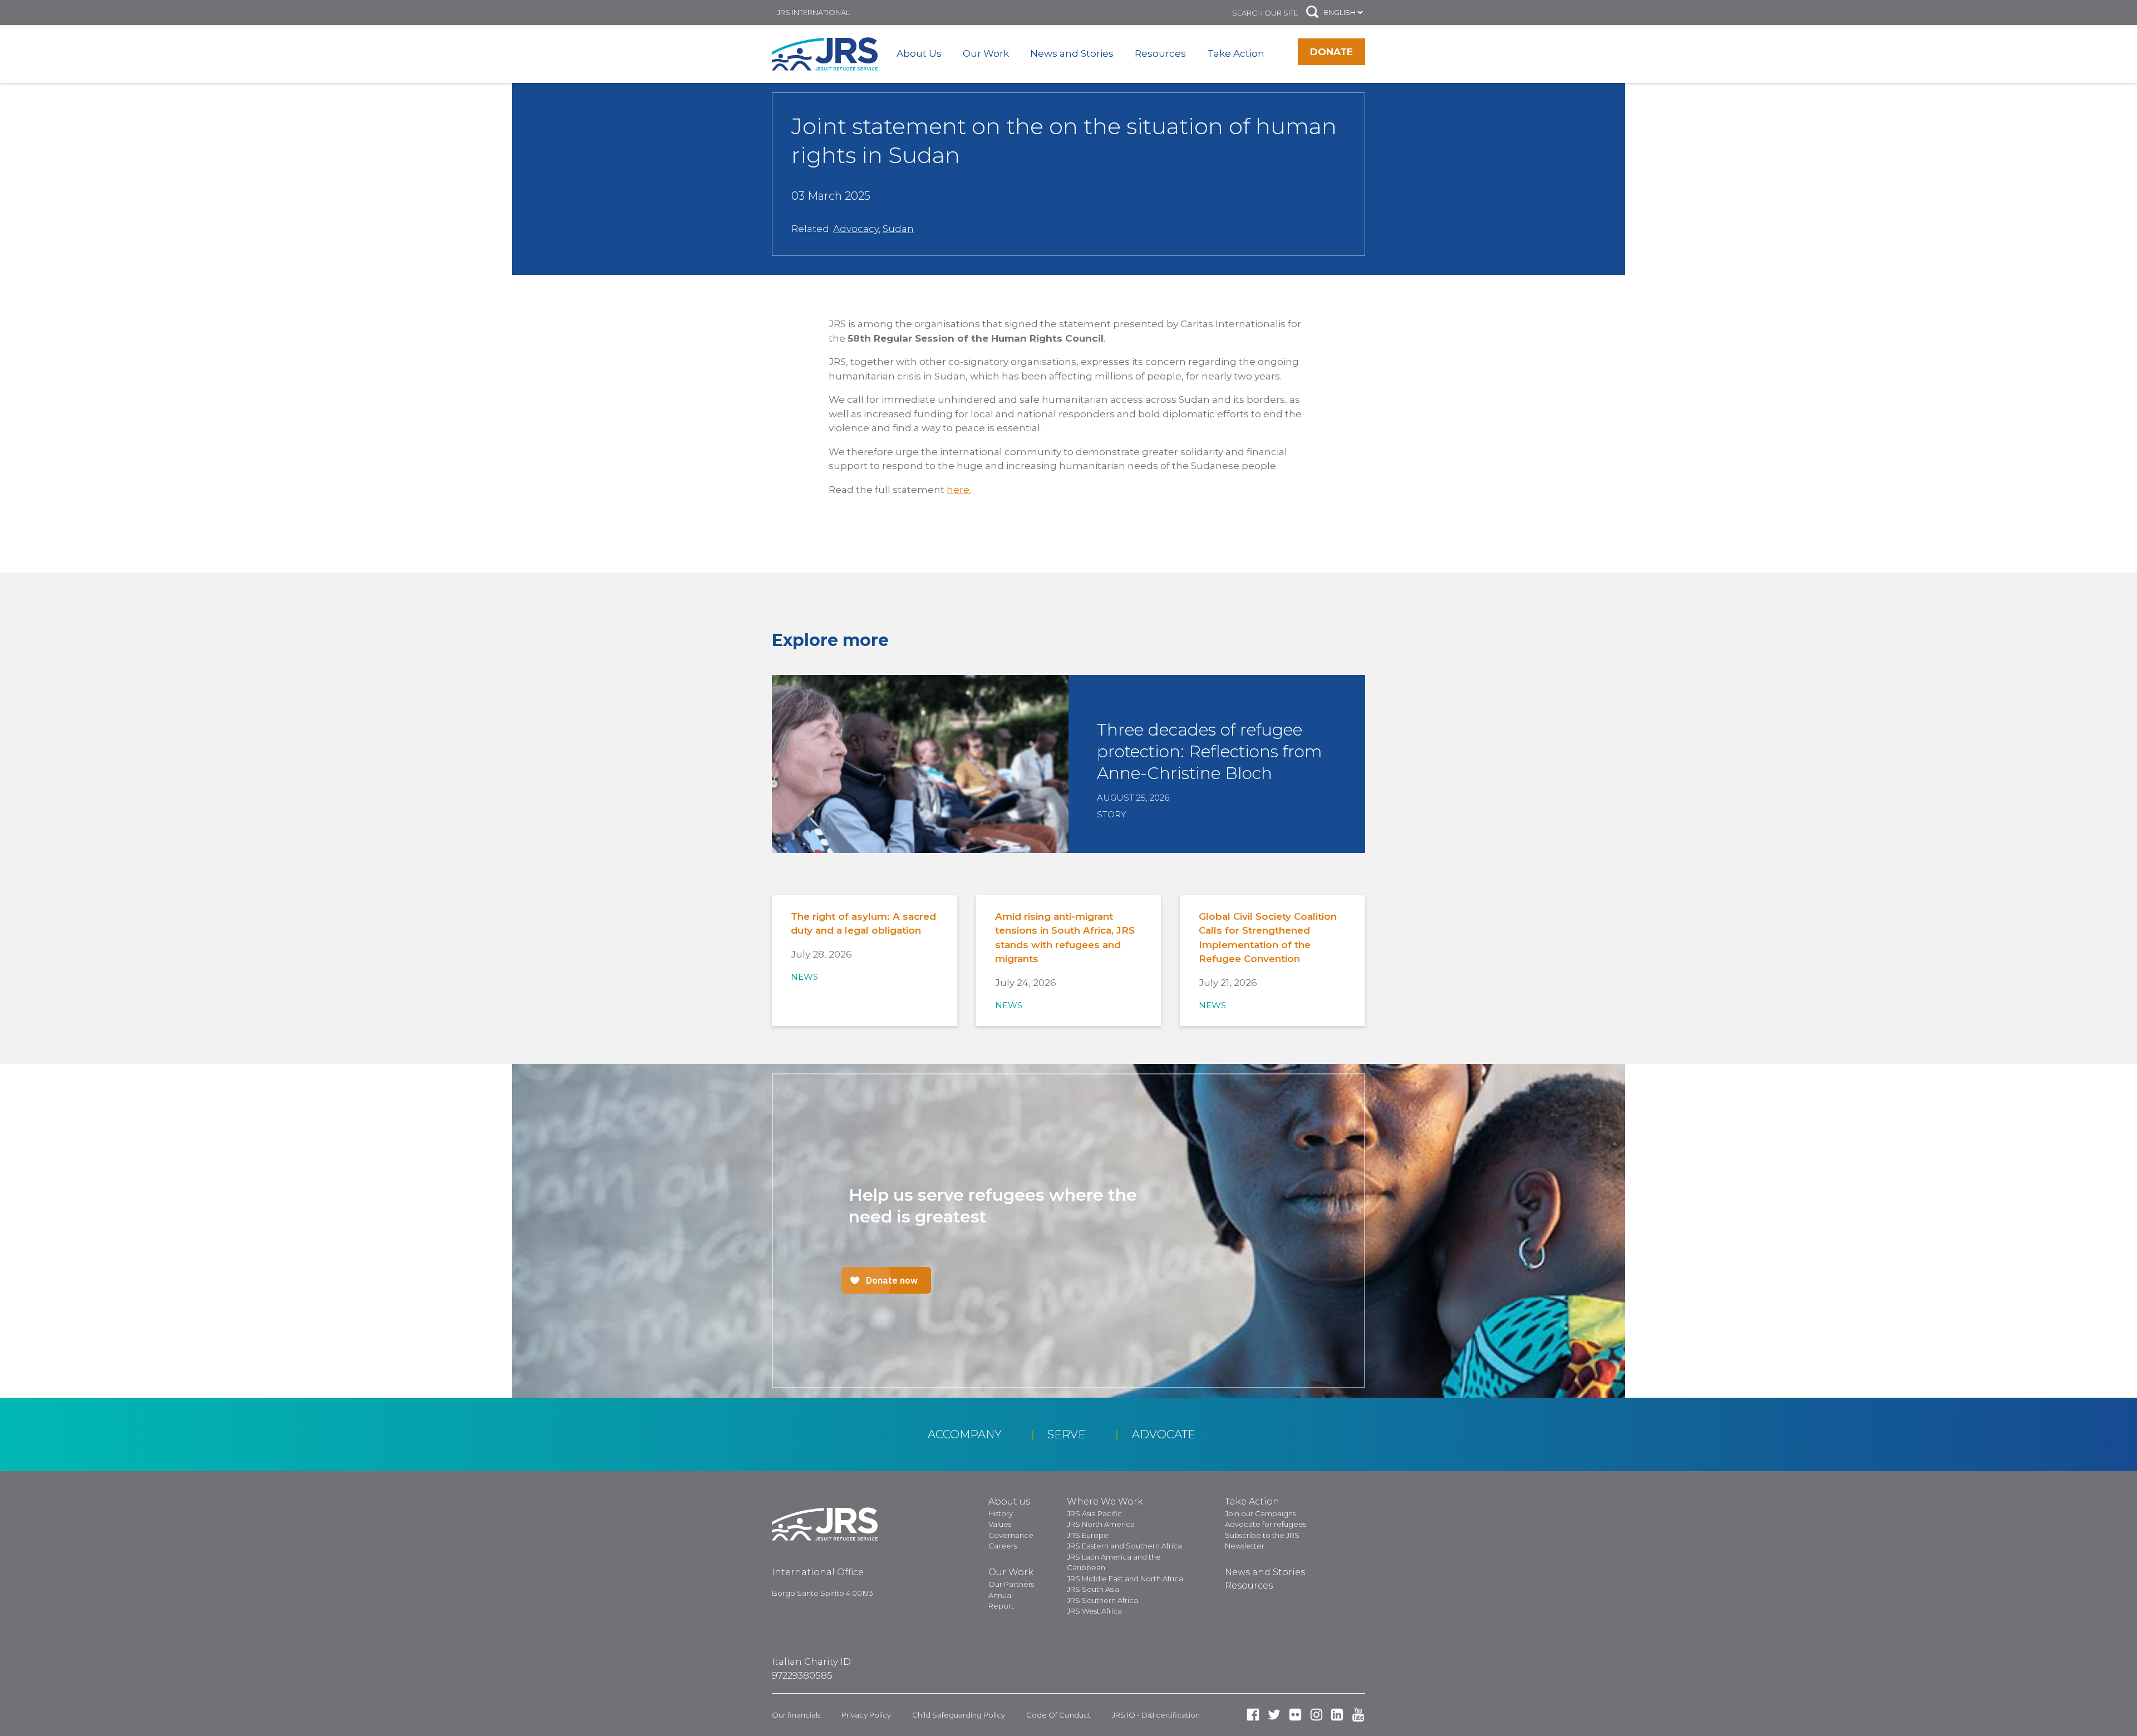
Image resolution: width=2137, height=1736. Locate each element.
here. (959, 490)
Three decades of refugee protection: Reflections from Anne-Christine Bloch (1210, 751)
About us (1009, 1501)
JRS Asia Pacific (1094, 1513)
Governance (1011, 1535)
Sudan (898, 229)
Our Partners (1011, 1584)
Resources (1160, 53)
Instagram (1316, 1715)
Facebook (1253, 1715)
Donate (1331, 52)
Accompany (965, 1434)
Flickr (1295, 1715)
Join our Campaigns (1260, 1513)
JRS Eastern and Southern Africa (1124, 1546)
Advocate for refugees (1266, 1524)
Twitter (1274, 1715)
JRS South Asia (1093, 1589)
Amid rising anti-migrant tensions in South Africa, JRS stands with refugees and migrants (1065, 938)
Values (1000, 1524)
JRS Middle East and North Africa (1125, 1579)
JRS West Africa (1094, 1611)
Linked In (1337, 1715)
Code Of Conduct (1058, 1715)
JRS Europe (1088, 1535)
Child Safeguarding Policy (959, 1715)
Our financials (796, 1715)
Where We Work (1105, 1501)
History (1001, 1513)
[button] (1312, 13)
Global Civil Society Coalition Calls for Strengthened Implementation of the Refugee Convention (1268, 938)
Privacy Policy (866, 1715)
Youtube (1358, 1715)
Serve (1067, 1434)
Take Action (1236, 53)
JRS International (813, 12)
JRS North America (1101, 1524)
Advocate (1164, 1434)
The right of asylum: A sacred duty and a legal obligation (863, 924)
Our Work (986, 53)
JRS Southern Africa (1102, 1600)
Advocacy (856, 229)
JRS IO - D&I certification (1156, 1715)
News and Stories (1072, 53)
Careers (1003, 1546)
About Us (919, 53)
